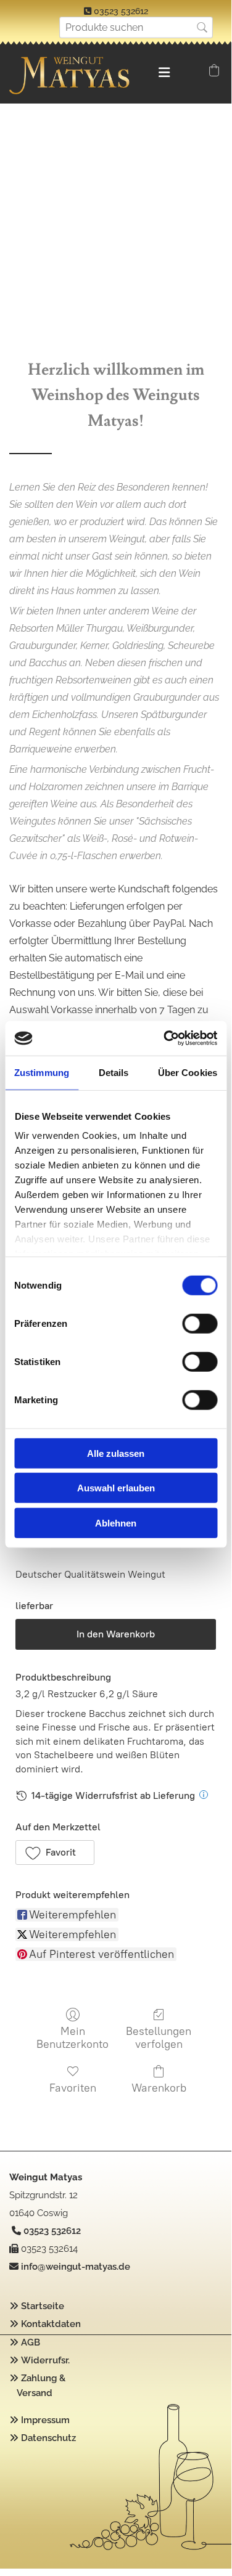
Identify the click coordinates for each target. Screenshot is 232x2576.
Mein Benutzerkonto (72, 2038)
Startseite (43, 2306)
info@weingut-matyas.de (76, 2267)
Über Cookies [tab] (188, 1072)
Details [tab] (114, 1072)
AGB (31, 2342)
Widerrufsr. (45, 2360)
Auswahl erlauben (116, 1488)
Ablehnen (116, 1522)
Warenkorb (159, 2088)
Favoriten (73, 2088)
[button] (55, 1853)
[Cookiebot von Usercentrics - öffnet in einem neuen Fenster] (165, 1038)
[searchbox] (136, 27)
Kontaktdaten (51, 2324)
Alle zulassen (116, 1453)
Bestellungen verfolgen (159, 2038)
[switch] (200, 1323)
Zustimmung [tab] (42, 1072)
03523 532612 (121, 11)
